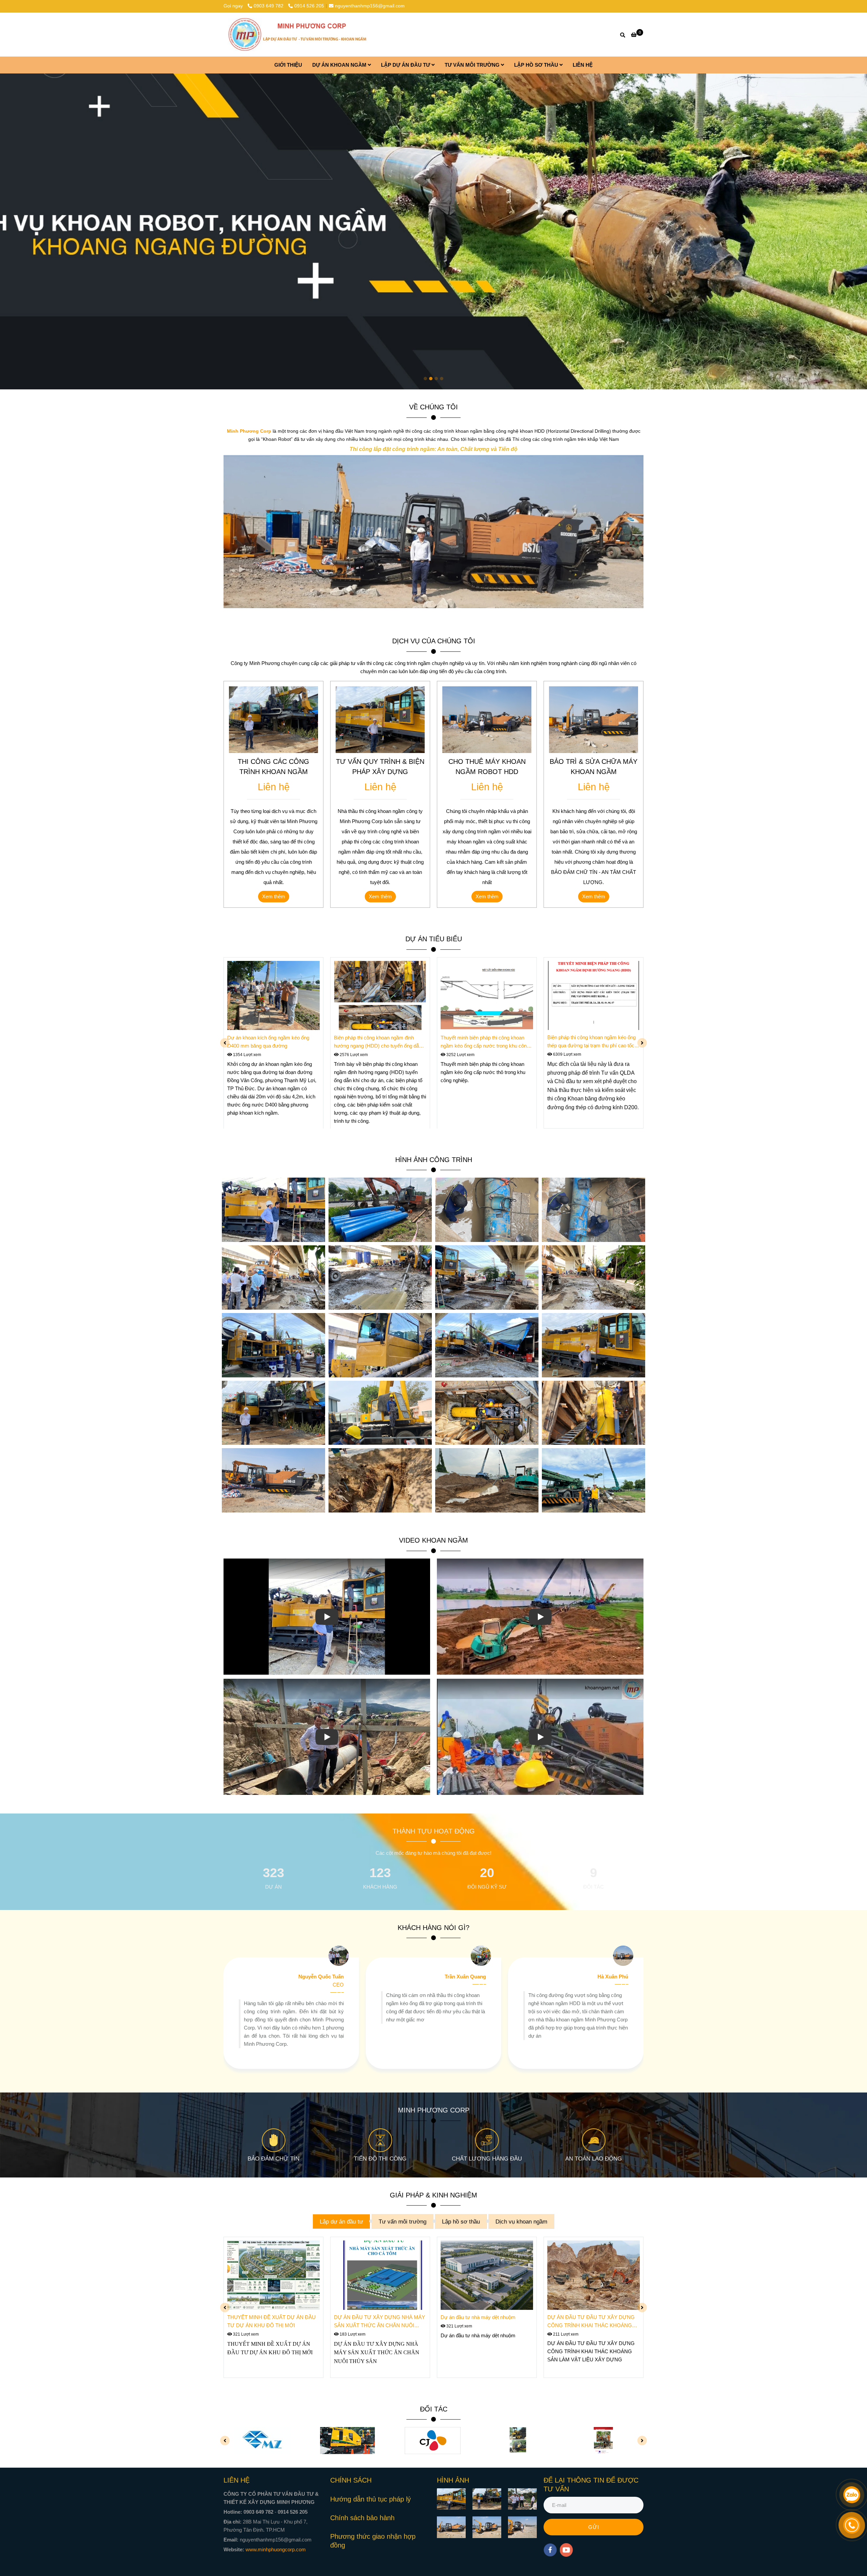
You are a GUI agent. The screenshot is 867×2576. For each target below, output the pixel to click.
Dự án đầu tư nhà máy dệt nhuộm (479, 2317)
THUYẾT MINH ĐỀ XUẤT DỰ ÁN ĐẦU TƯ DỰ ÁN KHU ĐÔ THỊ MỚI (271, 2321)
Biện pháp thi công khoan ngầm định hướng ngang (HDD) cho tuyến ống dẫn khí (378, 1042)
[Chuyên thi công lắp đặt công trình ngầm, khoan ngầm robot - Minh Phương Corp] (298, 35)
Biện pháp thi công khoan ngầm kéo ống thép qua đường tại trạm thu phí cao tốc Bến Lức (591, 1042)
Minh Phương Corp (249, 431)
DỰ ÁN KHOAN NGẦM (340, 65)
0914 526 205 (309, 6)
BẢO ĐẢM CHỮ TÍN (273, 2159)
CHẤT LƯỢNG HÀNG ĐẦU (487, 2159)
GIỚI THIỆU (288, 65)
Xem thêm (274, 896)
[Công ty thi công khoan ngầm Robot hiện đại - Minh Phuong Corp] (273, 996)
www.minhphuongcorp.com (276, 2549)
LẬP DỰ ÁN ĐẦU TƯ (406, 65)
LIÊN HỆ (583, 65)
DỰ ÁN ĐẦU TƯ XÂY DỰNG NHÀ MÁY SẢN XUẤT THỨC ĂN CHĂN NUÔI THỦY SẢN (379, 2322)
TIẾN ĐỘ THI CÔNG (380, 2159)
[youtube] (566, 2550)
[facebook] (550, 2550)
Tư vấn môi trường (403, 2221)
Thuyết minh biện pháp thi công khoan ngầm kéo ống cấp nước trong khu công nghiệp (485, 1042)
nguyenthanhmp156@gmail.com (370, 6)
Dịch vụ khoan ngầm (521, 2221)
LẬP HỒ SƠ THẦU (537, 65)
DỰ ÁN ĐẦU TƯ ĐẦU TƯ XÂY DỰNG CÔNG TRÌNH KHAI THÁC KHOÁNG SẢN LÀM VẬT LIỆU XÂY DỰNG (591, 2322)
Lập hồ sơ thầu (461, 2221)
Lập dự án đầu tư (341, 2221)
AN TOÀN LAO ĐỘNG (594, 2159)
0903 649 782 (269, 6)
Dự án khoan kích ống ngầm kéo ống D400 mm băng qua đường (268, 1041)
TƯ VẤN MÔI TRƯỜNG (473, 65)
